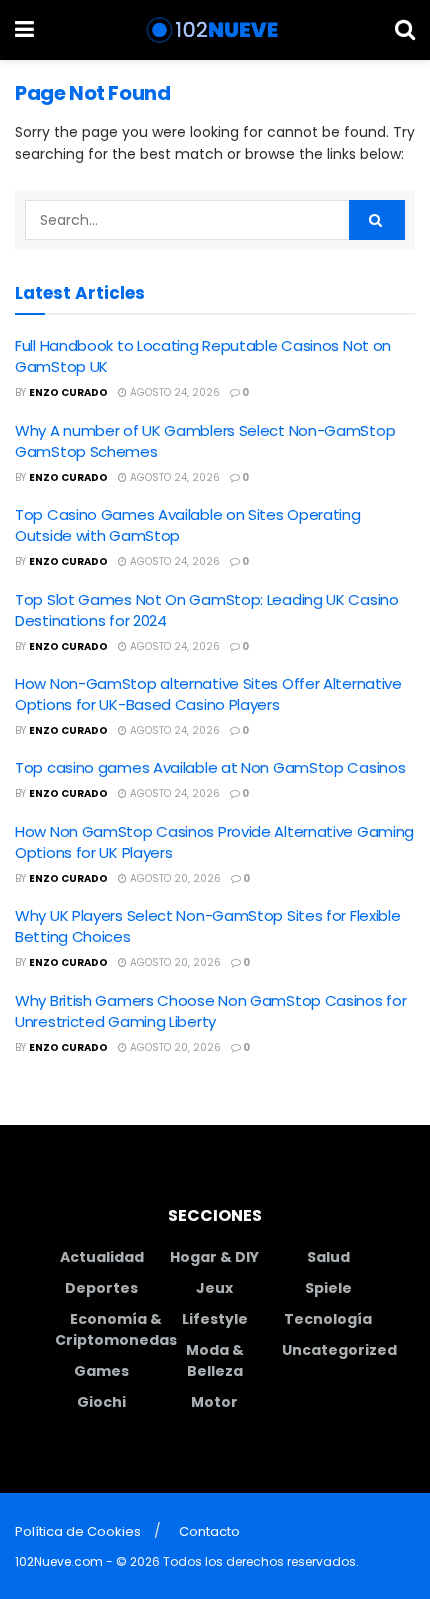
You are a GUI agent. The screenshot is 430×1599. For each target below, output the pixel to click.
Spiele (328, 1288)
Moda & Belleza (215, 1360)
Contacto (209, 1531)
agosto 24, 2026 (173, 392)
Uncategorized (339, 1350)
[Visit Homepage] (214, 30)
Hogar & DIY (214, 1257)
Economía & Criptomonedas (116, 1329)
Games (101, 1371)
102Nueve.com (59, 1561)
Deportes (101, 1288)
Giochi (101, 1402)
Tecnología (328, 1319)
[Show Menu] (24, 30)
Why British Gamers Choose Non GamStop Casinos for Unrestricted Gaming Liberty (210, 1011)
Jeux (214, 1288)
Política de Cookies (78, 1531)
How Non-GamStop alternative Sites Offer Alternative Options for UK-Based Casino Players (208, 694)
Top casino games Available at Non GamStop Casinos (210, 767)
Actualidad (102, 1257)
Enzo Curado (68, 392)
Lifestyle (215, 1319)
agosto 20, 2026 (174, 878)
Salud (328, 1257)
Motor (214, 1402)
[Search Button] (405, 30)
